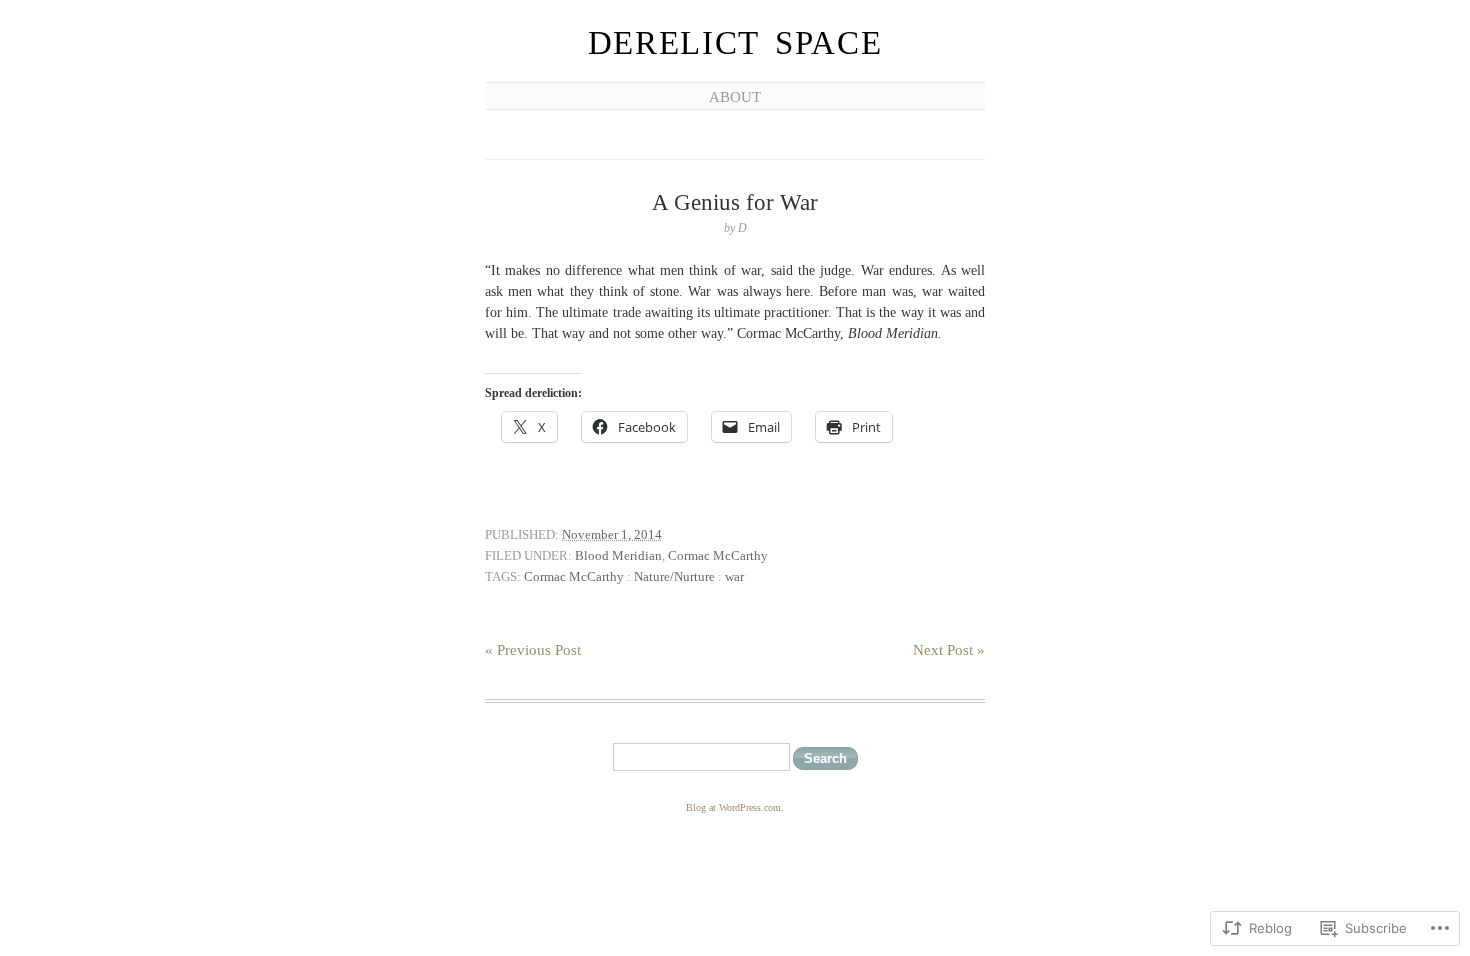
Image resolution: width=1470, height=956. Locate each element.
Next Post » (949, 650)
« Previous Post (533, 650)
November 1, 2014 (612, 534)
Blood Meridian (618, 555)
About (735, 97)
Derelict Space (735, 43)
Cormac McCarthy (718, 555)
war (734, 576)
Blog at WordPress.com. (735, 807)
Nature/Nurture (674, 576)
